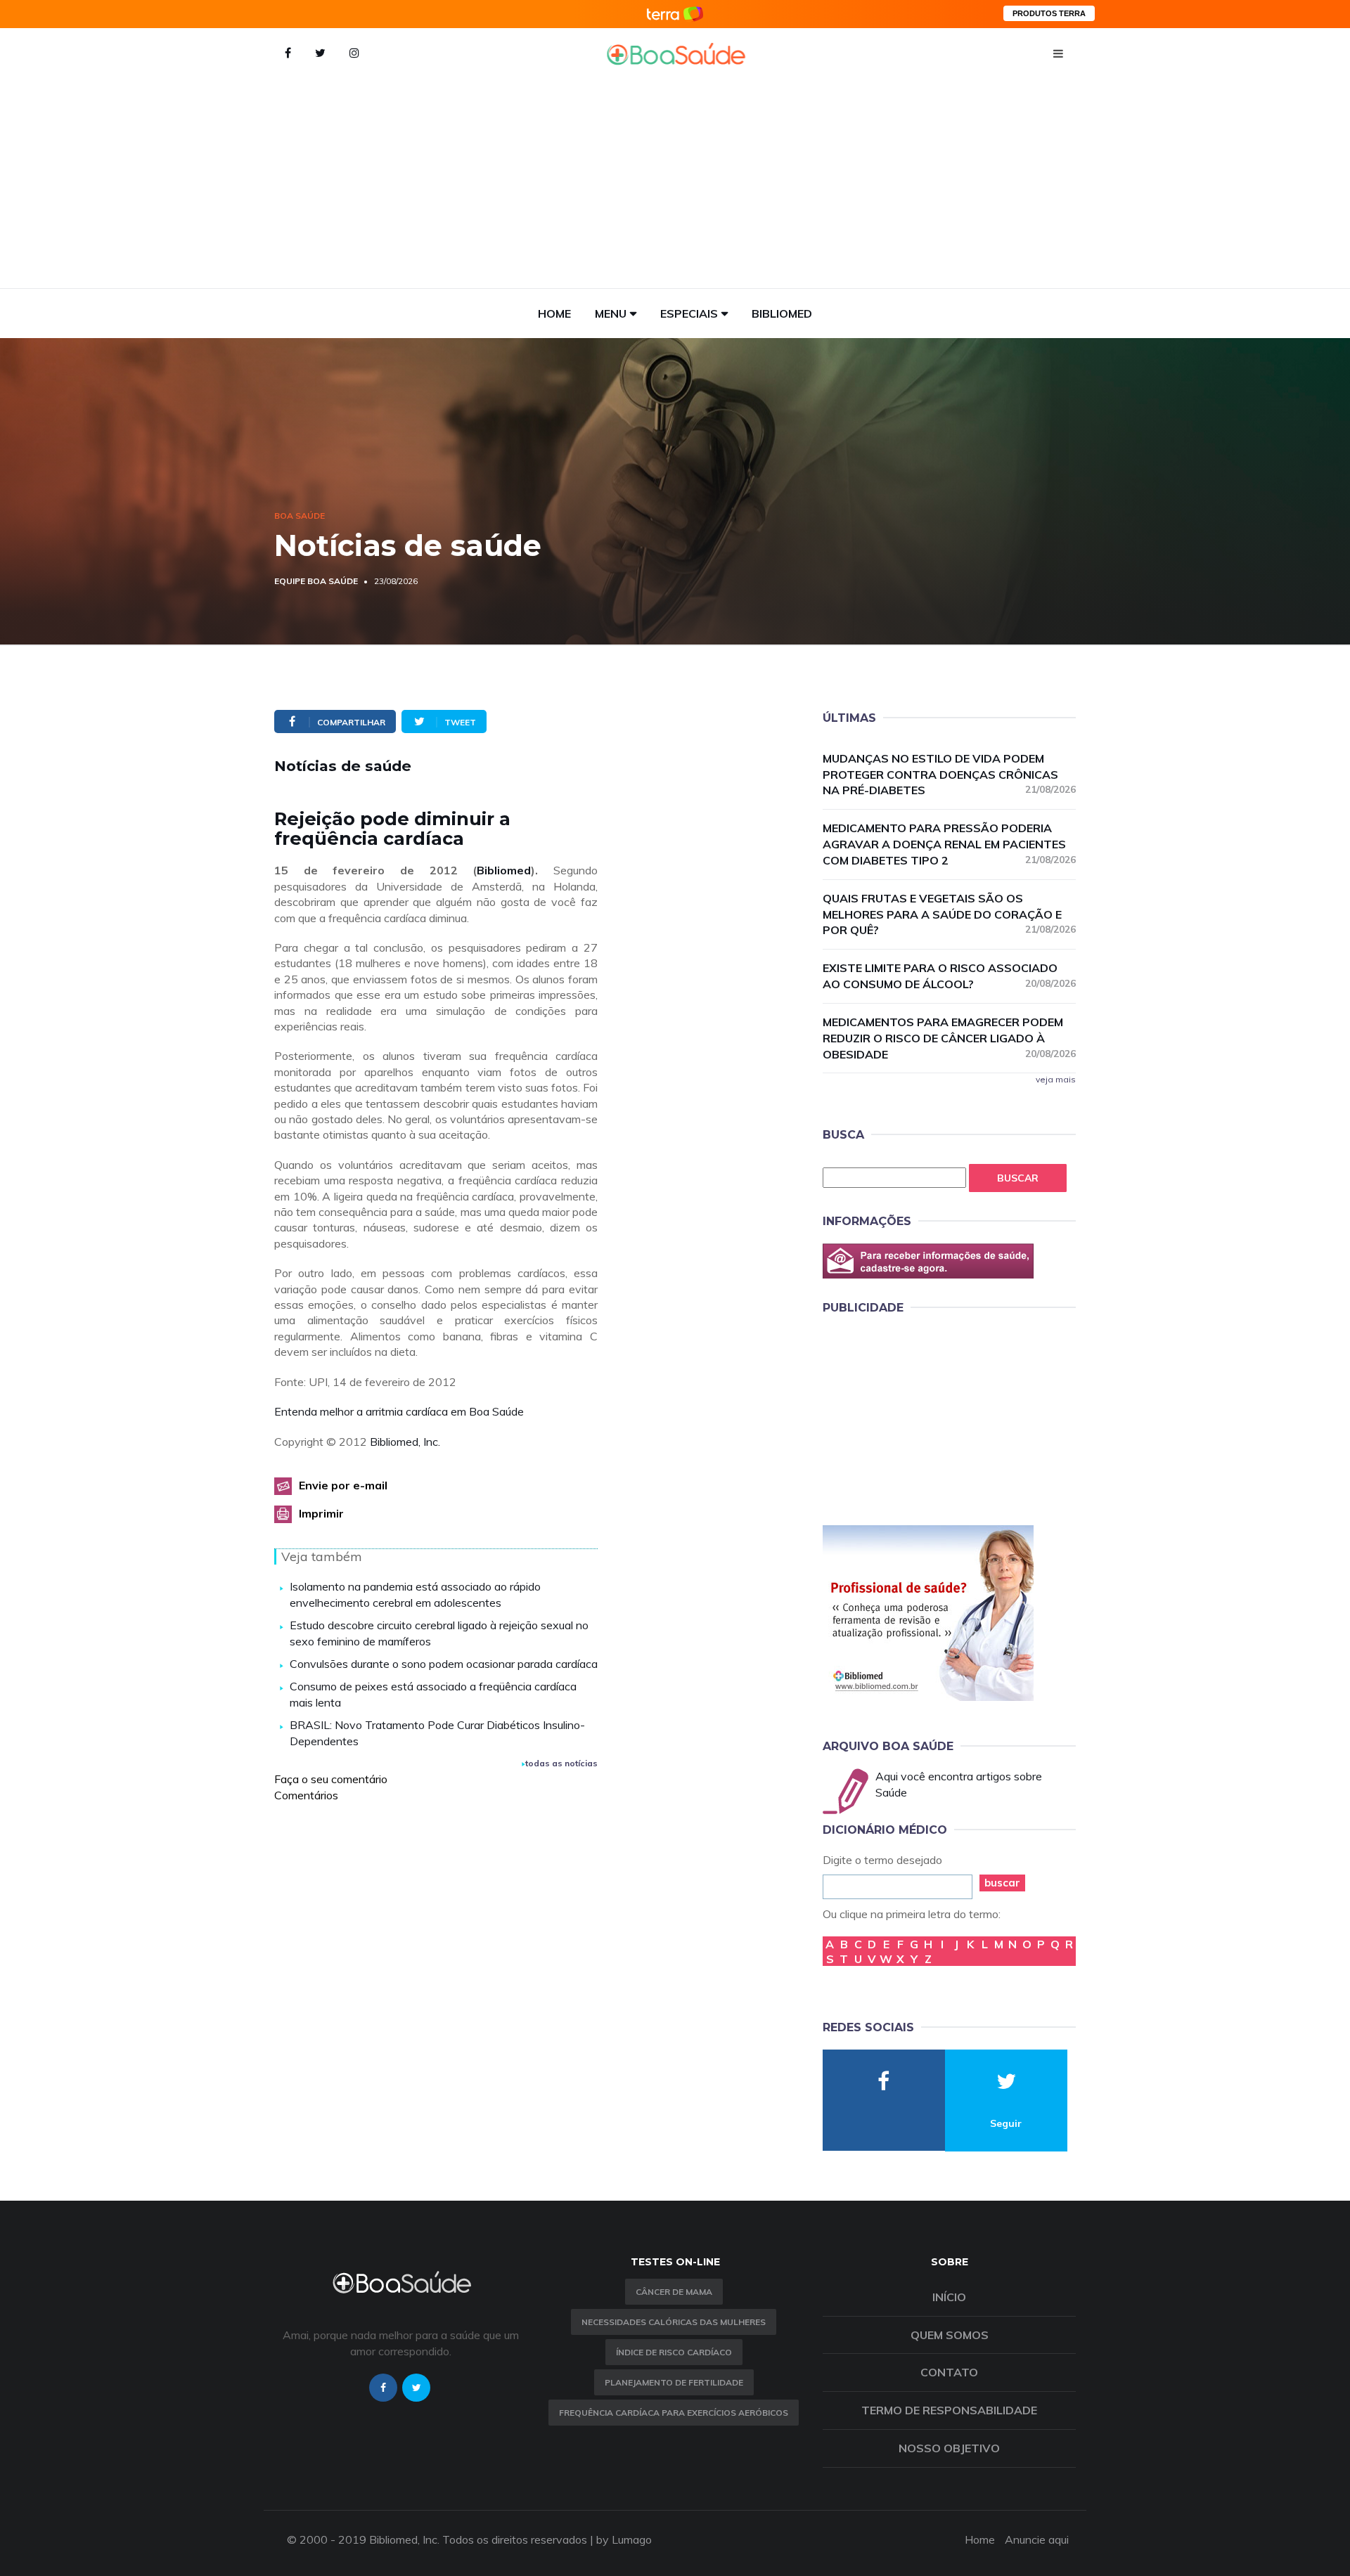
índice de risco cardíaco (674, 2352)
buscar (1002, 1883)
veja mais (1056, 1079)
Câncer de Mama (674, 2292)
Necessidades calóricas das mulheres (674, 2322)
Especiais (689, 313)
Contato (949, 2372)
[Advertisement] (675, 183)
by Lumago (624, 2539)
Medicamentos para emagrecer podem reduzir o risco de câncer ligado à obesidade (949, 1038)
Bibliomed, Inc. (405, 1442)
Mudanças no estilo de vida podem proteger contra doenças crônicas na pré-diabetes (949, 775)
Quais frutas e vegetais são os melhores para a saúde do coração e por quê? (949, 914)
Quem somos (950, 2335)
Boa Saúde (300, 516)
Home (554, 313)
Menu (611, 313)
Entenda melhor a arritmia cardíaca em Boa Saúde (399, 1411)
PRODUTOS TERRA (1049, 13)
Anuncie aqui (1037, 2539)
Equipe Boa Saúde (316, 581)
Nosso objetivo (949, 2448)
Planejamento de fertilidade (674, 2382)
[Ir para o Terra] (675, 14)
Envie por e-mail (343, 1485)
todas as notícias (561, 1763)
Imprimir (321, 1513)
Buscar (1018, 1178)
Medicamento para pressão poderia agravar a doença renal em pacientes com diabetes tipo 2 (949, 844)
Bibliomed (782, 313)
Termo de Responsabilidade (949, 2410)
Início (949, 2297)
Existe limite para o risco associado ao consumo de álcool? (949, 976)
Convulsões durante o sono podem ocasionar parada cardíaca (444, 1664)
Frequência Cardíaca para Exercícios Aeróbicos (674, 2413)
